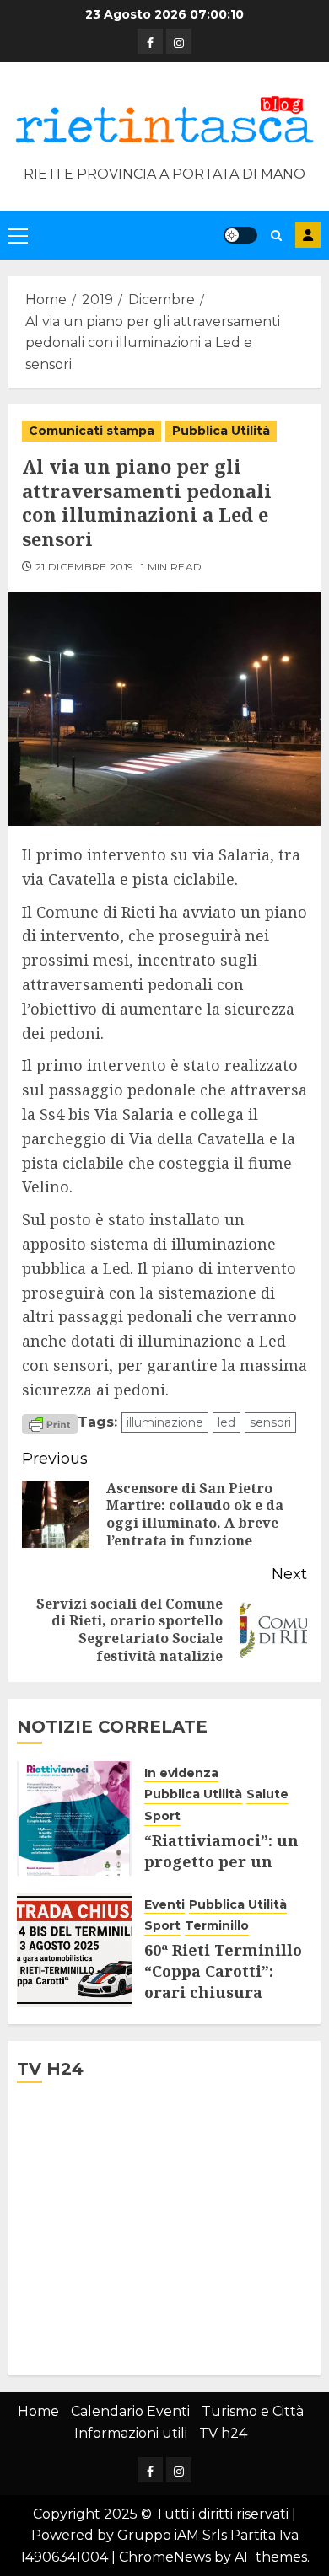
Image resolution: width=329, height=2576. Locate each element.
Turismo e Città (253, 2411)
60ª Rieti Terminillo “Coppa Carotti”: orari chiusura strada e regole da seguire (223, 1992)
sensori (270, 1422)
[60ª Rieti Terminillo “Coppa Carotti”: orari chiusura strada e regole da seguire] (74, 1950)
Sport (162, 1816)
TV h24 (223, 2433)
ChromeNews (165, 2557)
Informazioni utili (131, 2433)
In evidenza (181, 1773)
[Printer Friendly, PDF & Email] (50, 1423)
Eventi (164, 1904)
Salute (267, 1794)
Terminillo (217, 1925)
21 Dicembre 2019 (85, 567)
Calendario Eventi (130, 2411)
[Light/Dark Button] (240, 235)
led (227, 1422)
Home (38, 2411)
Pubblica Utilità (221, 431)
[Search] (276, 236)
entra (308, 235)
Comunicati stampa (92, 431)
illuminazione (165, 1422)
